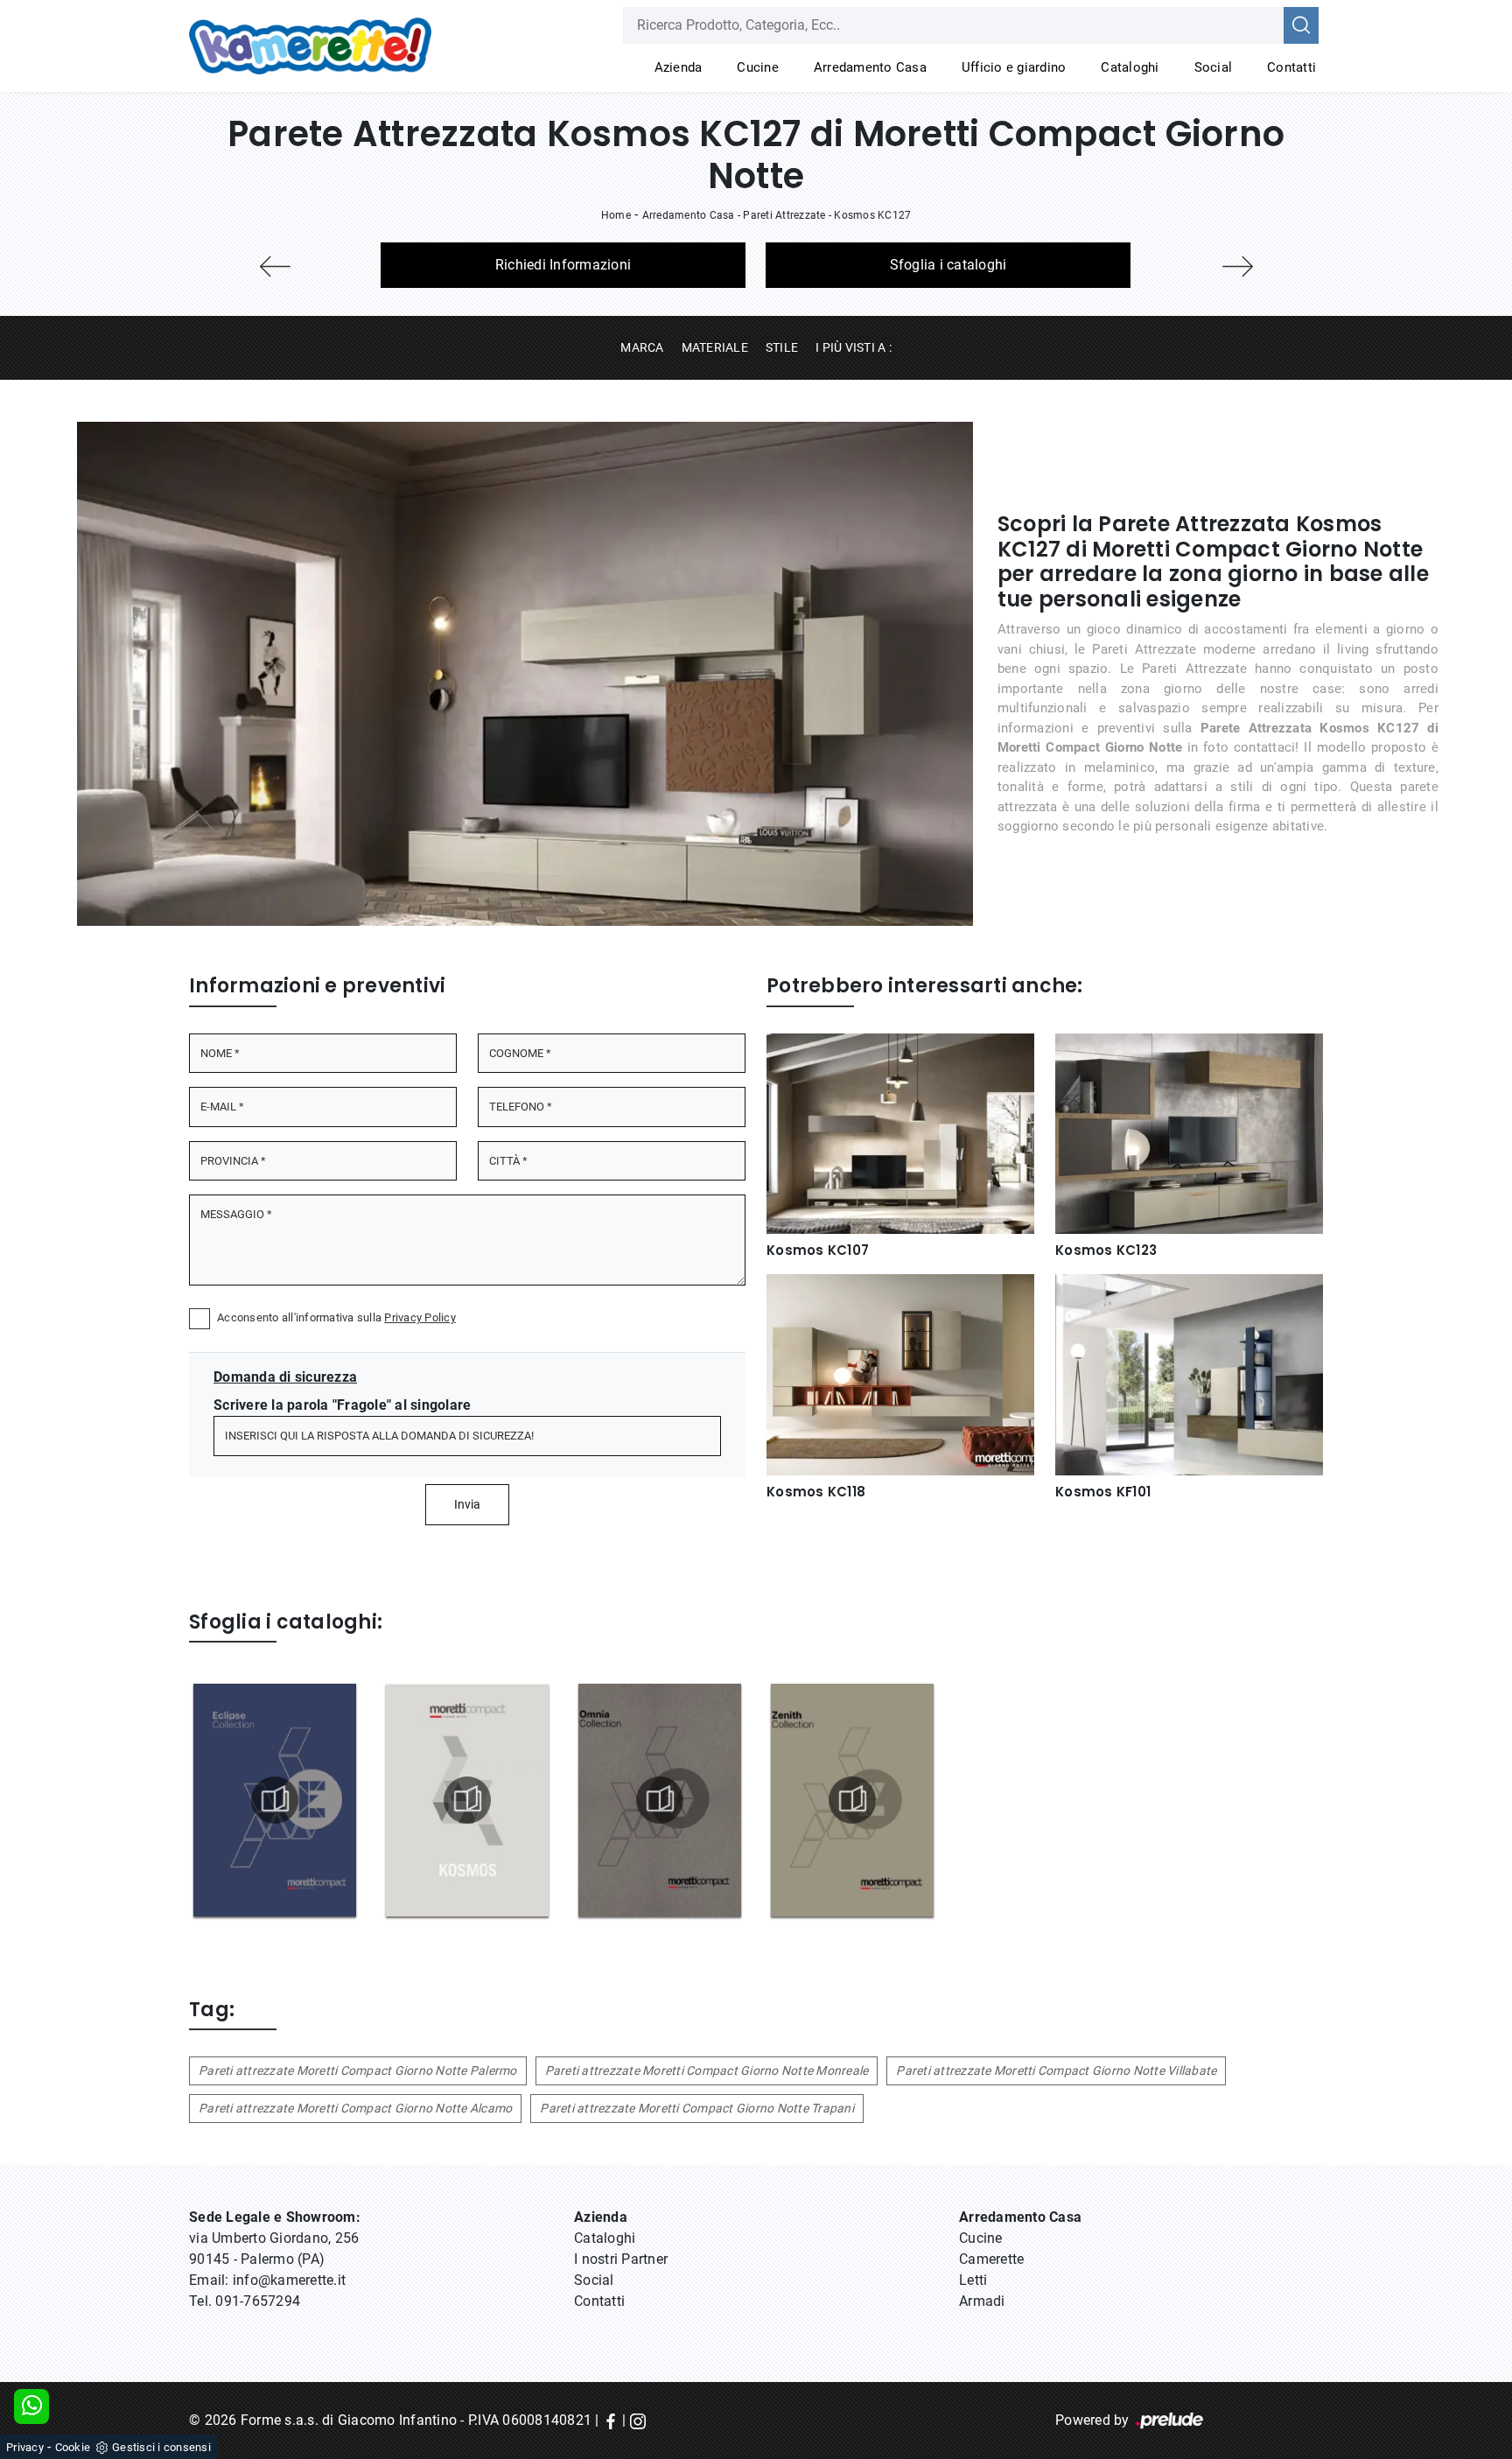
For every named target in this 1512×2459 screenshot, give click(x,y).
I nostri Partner (621, 2259)
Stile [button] (782, 347)
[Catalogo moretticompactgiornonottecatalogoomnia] (660, 1800)
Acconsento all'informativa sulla (336, 1317)
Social (1214, 67)
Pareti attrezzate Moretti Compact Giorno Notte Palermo (358, 2070)
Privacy (25, 2447)
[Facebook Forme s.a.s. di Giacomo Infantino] (611, 2420)
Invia (467, 1504)
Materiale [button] (715, 347)
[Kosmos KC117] (275, 266)
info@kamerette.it (289, 2280)
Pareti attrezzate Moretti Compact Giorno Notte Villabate (1056, 2070)
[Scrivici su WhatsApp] (31, 2406)
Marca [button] (642, 347)
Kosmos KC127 (872, 215)
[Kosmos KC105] (1237, 266)
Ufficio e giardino (1014, 67)
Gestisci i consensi (161, 2447)
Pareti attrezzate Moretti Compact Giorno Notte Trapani (697, 2108)
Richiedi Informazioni (563, 265)
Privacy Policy (420, 1317)
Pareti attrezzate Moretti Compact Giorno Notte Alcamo (355, 2108)
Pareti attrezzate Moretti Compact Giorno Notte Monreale (707, 2070)
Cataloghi (1130, 67)
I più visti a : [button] (854, 347)
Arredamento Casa (870, 67)
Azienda (679, 67)
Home (616, 215)
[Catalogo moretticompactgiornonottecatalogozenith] (852, 1800)
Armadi (982, 2301)
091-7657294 (258, 2301)
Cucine (758, 67)
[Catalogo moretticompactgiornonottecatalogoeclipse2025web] (275, 1800)
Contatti (1291, 67)
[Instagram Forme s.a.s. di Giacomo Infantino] (638, 2420)
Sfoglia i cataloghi (948, 265)
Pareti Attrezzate (784, 215)
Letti (973, 2280)
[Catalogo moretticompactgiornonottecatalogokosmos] (467, 1800)
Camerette (991, 2259)
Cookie (73, 2447)
